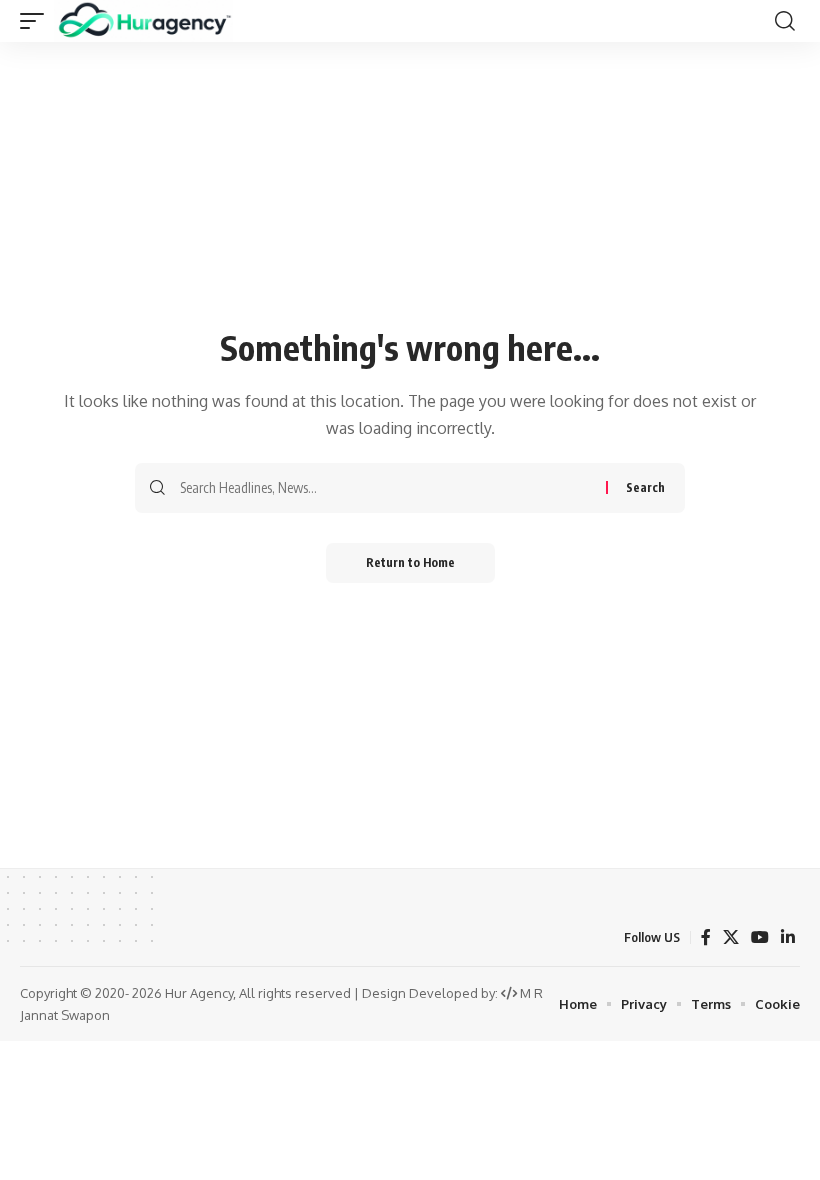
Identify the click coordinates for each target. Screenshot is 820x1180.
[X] (731, 937)
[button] (37, 21)
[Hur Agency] (143, 21)
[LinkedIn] (788, 937)
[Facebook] (706, 937)
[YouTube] (760, 937)
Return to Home (410, 562)
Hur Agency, (202, 993)
